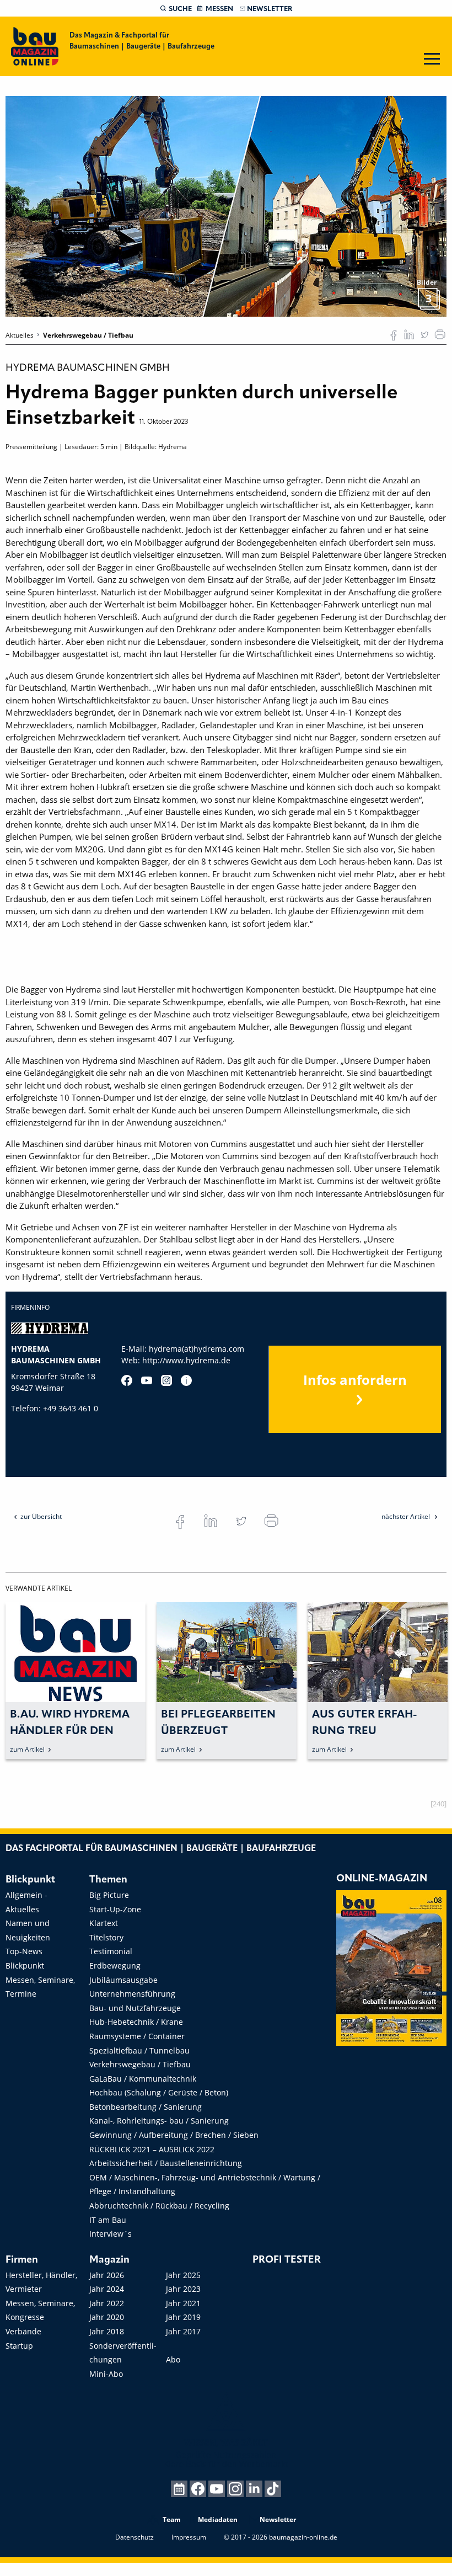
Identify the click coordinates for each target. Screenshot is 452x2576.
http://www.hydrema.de (186, 1360)
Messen (219, 9)
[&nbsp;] (226, 205)
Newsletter (270, 9)
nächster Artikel (407, 1516)
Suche (180, 9)
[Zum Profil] (186, 1380)
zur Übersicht (41, 1516)
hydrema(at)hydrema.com (197, 1349)
